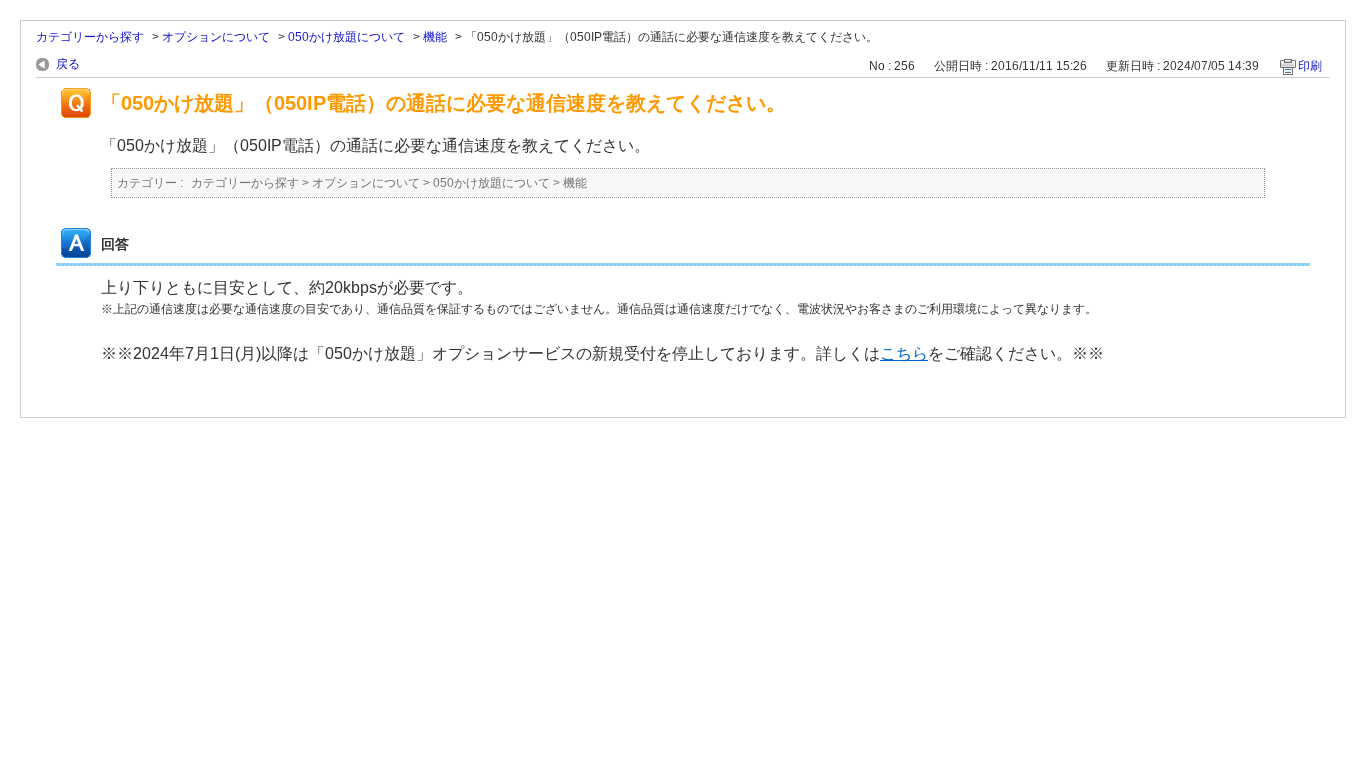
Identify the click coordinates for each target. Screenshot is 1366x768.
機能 (435, 37)
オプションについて (216, 37)
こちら (904, 353)
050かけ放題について (346, 37)
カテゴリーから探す (90, 37)
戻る (68, 64)
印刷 (1310, 66)
